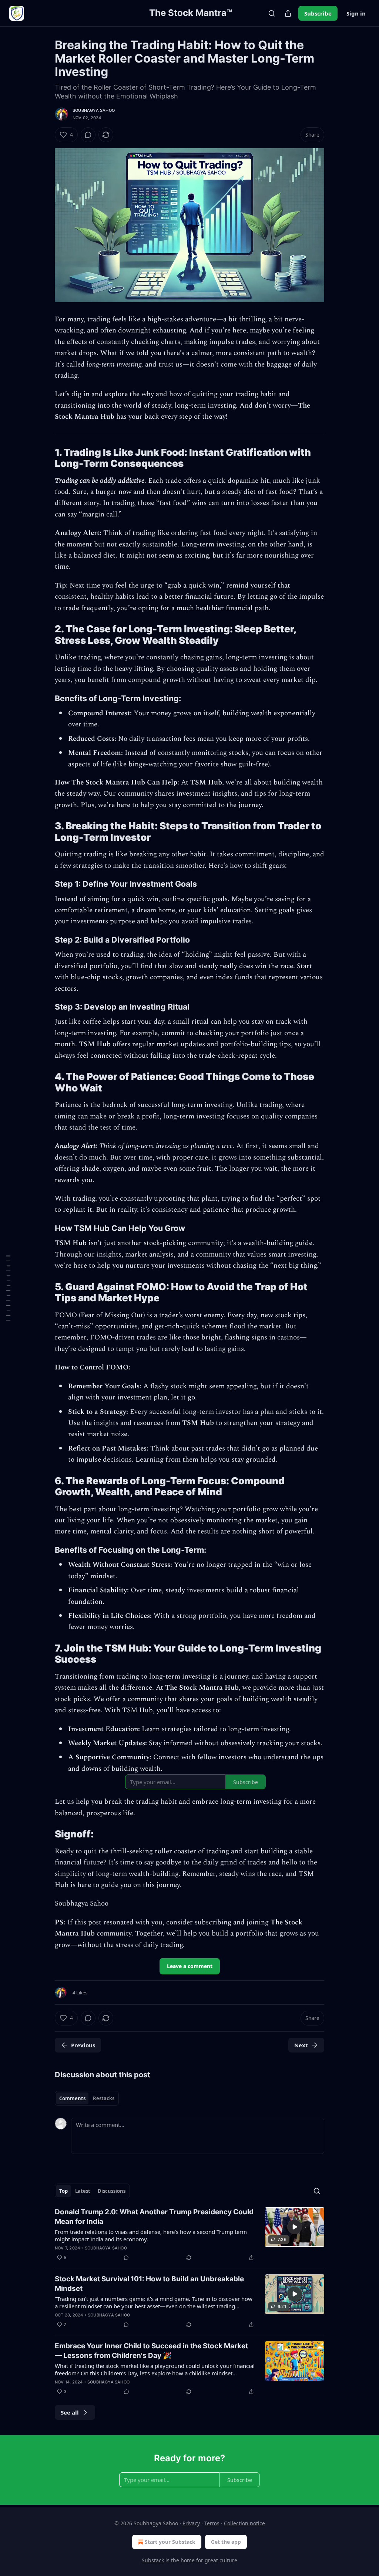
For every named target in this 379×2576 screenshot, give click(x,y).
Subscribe (318, 13)
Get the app (226, 2542)
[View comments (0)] (88, 135)
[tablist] (87, 2098)
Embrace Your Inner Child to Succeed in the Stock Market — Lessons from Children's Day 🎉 (151, 2351)
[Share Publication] (288, 13)
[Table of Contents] (8, 1288)
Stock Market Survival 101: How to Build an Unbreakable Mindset (149, 2284)
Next (301, 2045)
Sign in (356, 13)
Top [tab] (63, 2191)
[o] (295, 2227)
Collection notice (244, 2523)
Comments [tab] (72, 2098)
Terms (212, 2523)
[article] (189, 2235)
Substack (153, 2560)
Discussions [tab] (112, 2191)
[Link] (44, 458)
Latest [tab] (83, 2191)
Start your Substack (170, 2542)
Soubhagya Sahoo (94, 110)
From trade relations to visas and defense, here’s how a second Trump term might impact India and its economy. (151, 2235)
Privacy (191, 2523)
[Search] (272, 13)
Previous (83, 2045)
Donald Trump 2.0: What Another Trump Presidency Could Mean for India (154, 2217)
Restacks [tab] (104, 2098)
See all (70, 2412)
